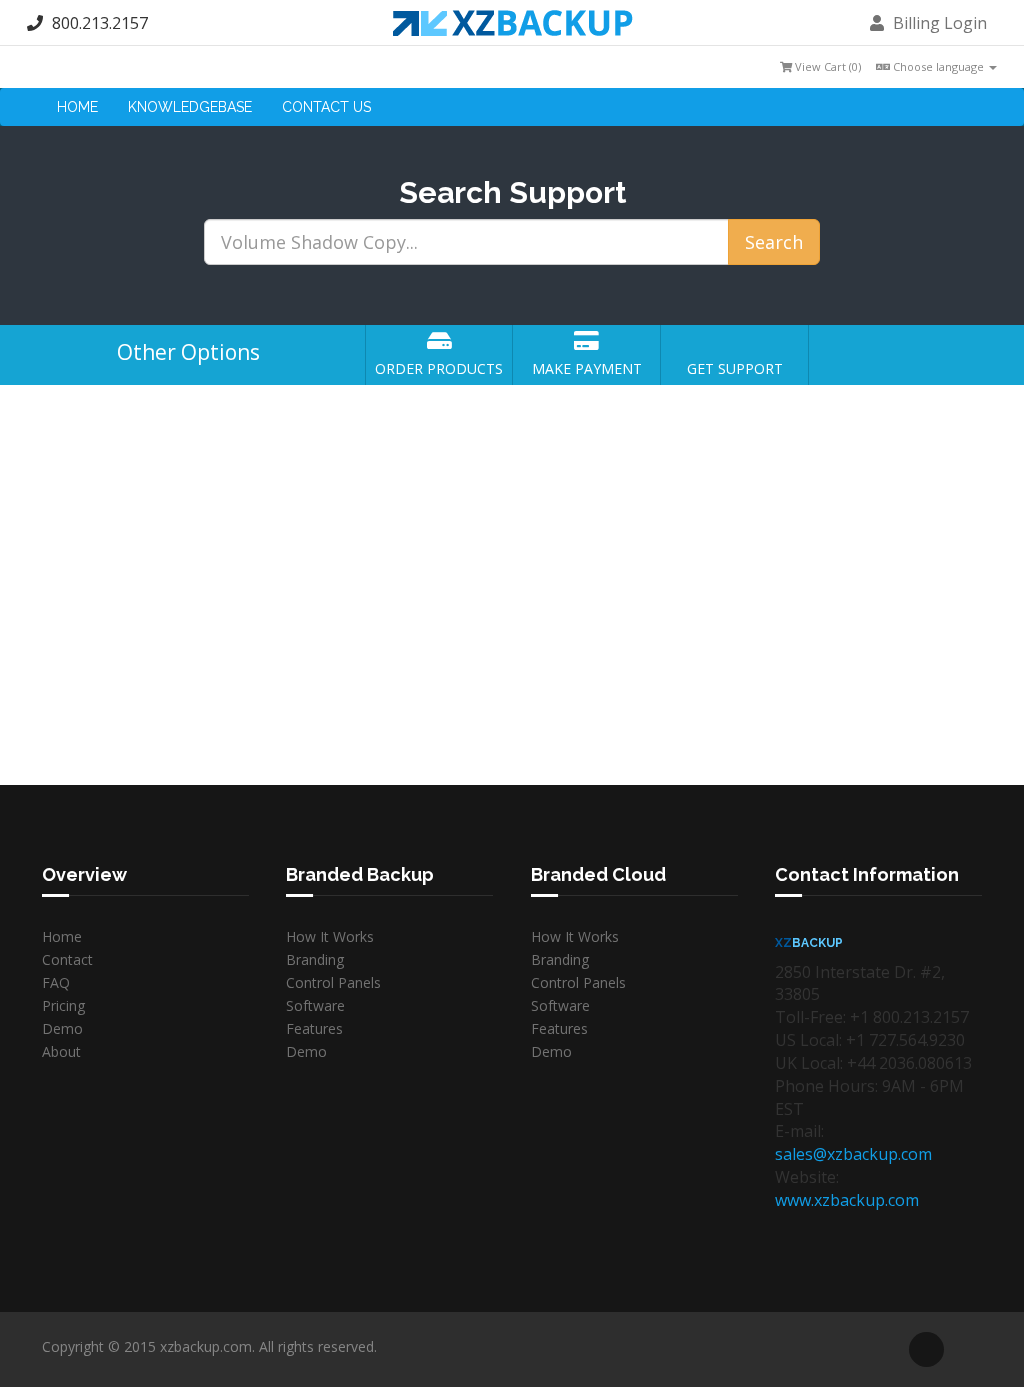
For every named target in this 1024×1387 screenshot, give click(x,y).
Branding (315, 959)
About (61, 1051)
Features (314, 1028)
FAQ (56, 982)
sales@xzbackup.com (853, 1154)
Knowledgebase (190, 107)
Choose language (938, 66)
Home (77, 107)
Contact (67, 959)
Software (315, 1005)
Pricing (63, 1005)
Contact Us (326, 107)
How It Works (330, 936)
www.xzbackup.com (847, 1200)
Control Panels (333, 982)
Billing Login (938, 23)
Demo (62, 1028)
